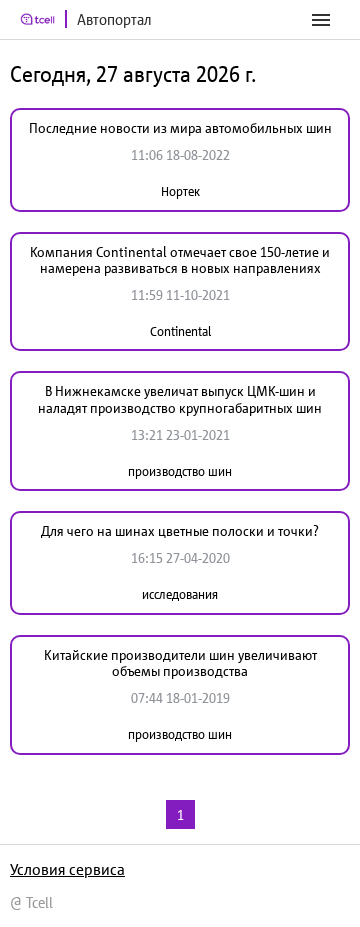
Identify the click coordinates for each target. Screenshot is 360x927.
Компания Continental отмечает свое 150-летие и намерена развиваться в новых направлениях (180, 260)
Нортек (180, 191)
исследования (180, 594)
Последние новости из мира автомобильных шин (180, 128)
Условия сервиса (67, 869)
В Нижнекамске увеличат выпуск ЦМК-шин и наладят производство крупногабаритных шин (180, 399)
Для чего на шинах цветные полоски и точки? (180, 531)
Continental (180, 331)
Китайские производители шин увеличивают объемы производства (180, 663)
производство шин (180, 471)
